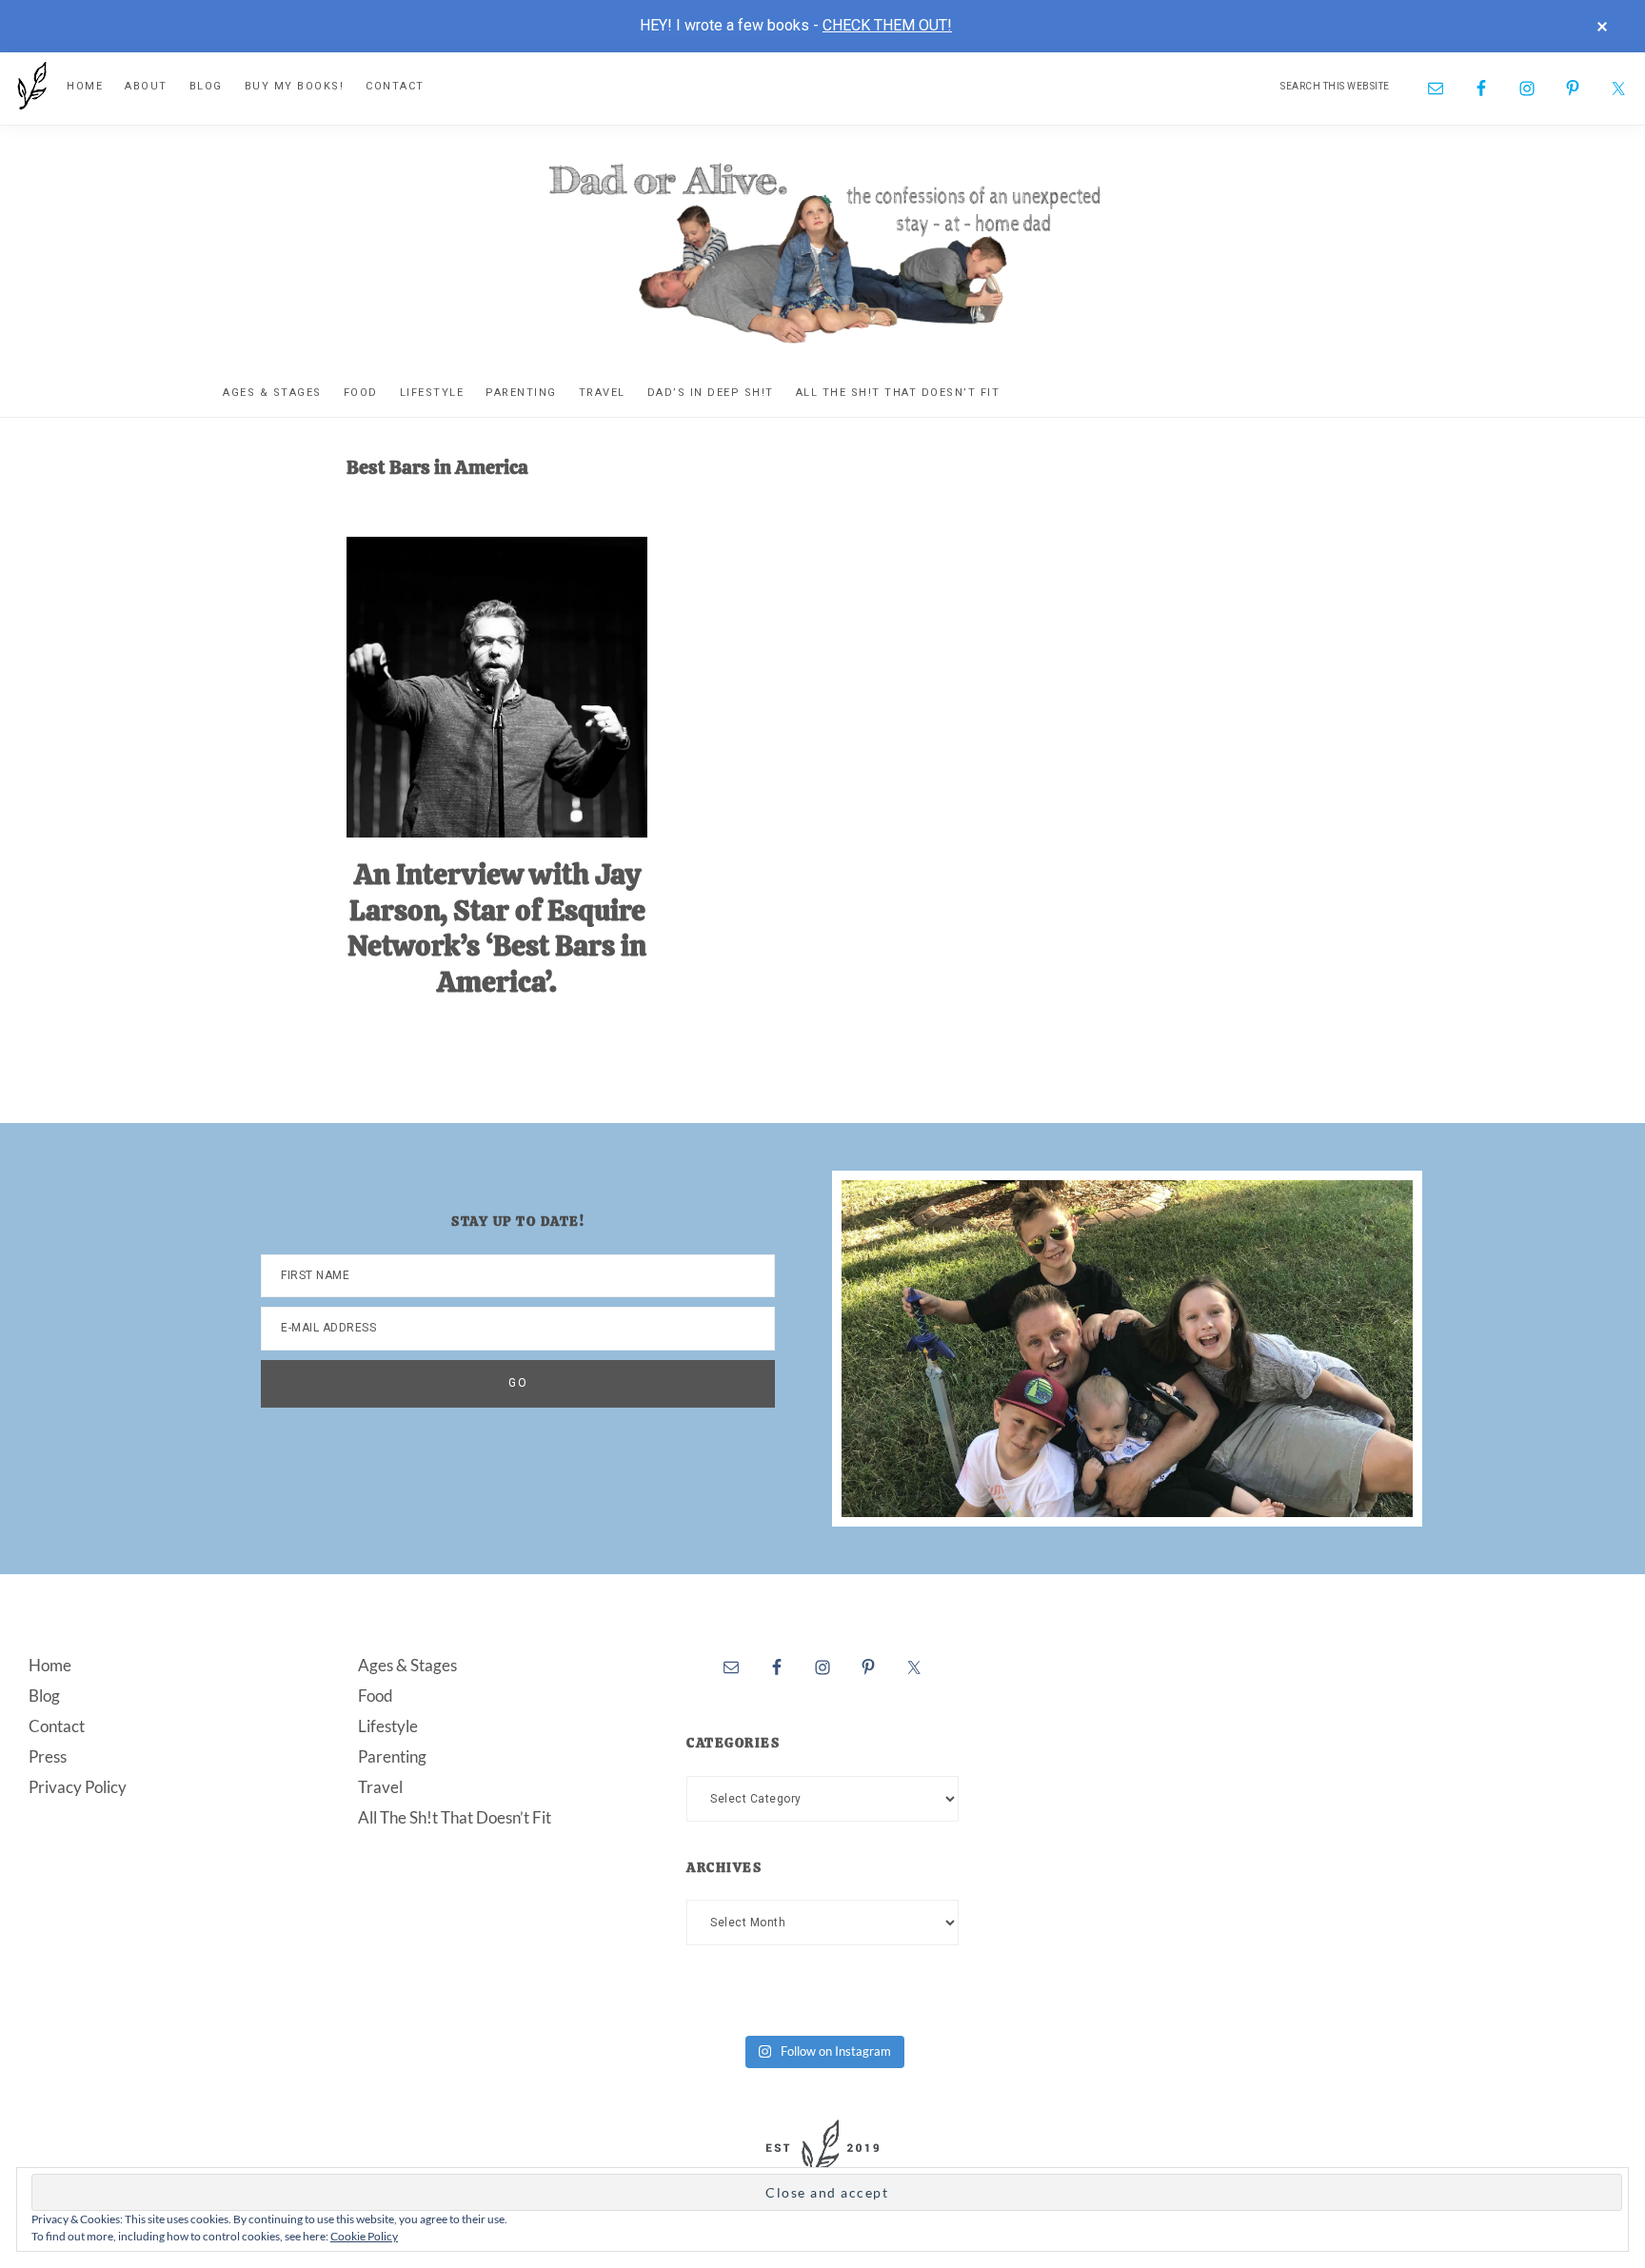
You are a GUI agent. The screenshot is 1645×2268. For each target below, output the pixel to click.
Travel (380, 1787)
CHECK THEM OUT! (887, 25)
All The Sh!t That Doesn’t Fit (455, 1817)
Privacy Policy (78, 1787)
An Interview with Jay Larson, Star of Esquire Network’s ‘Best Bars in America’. (497, 928)
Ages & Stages (407, 1665)
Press (48, 1756)
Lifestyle (388, 1726)
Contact (57, 1726)
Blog (44, 1696)
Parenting (392, 1756)
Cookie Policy (364, 2236)
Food (376, 1696)
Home (50, 1665)
